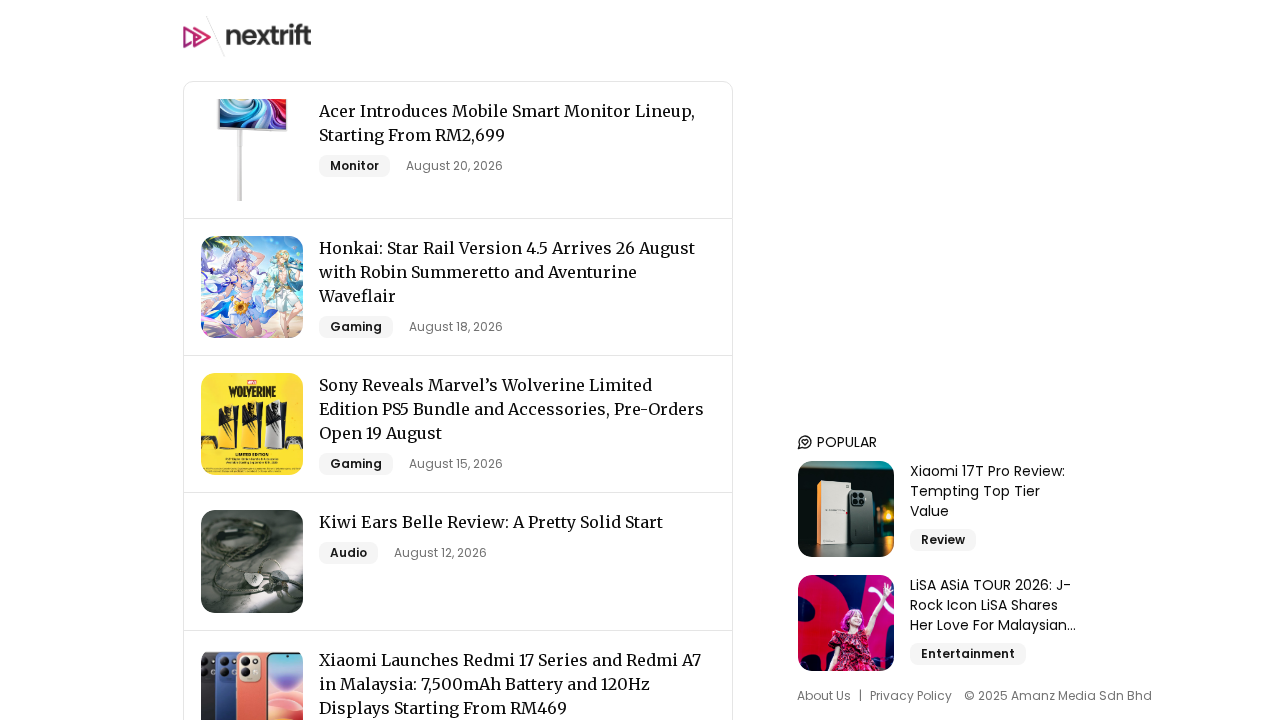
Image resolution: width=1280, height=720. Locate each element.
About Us (824, 696)
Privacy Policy (911, 696)
